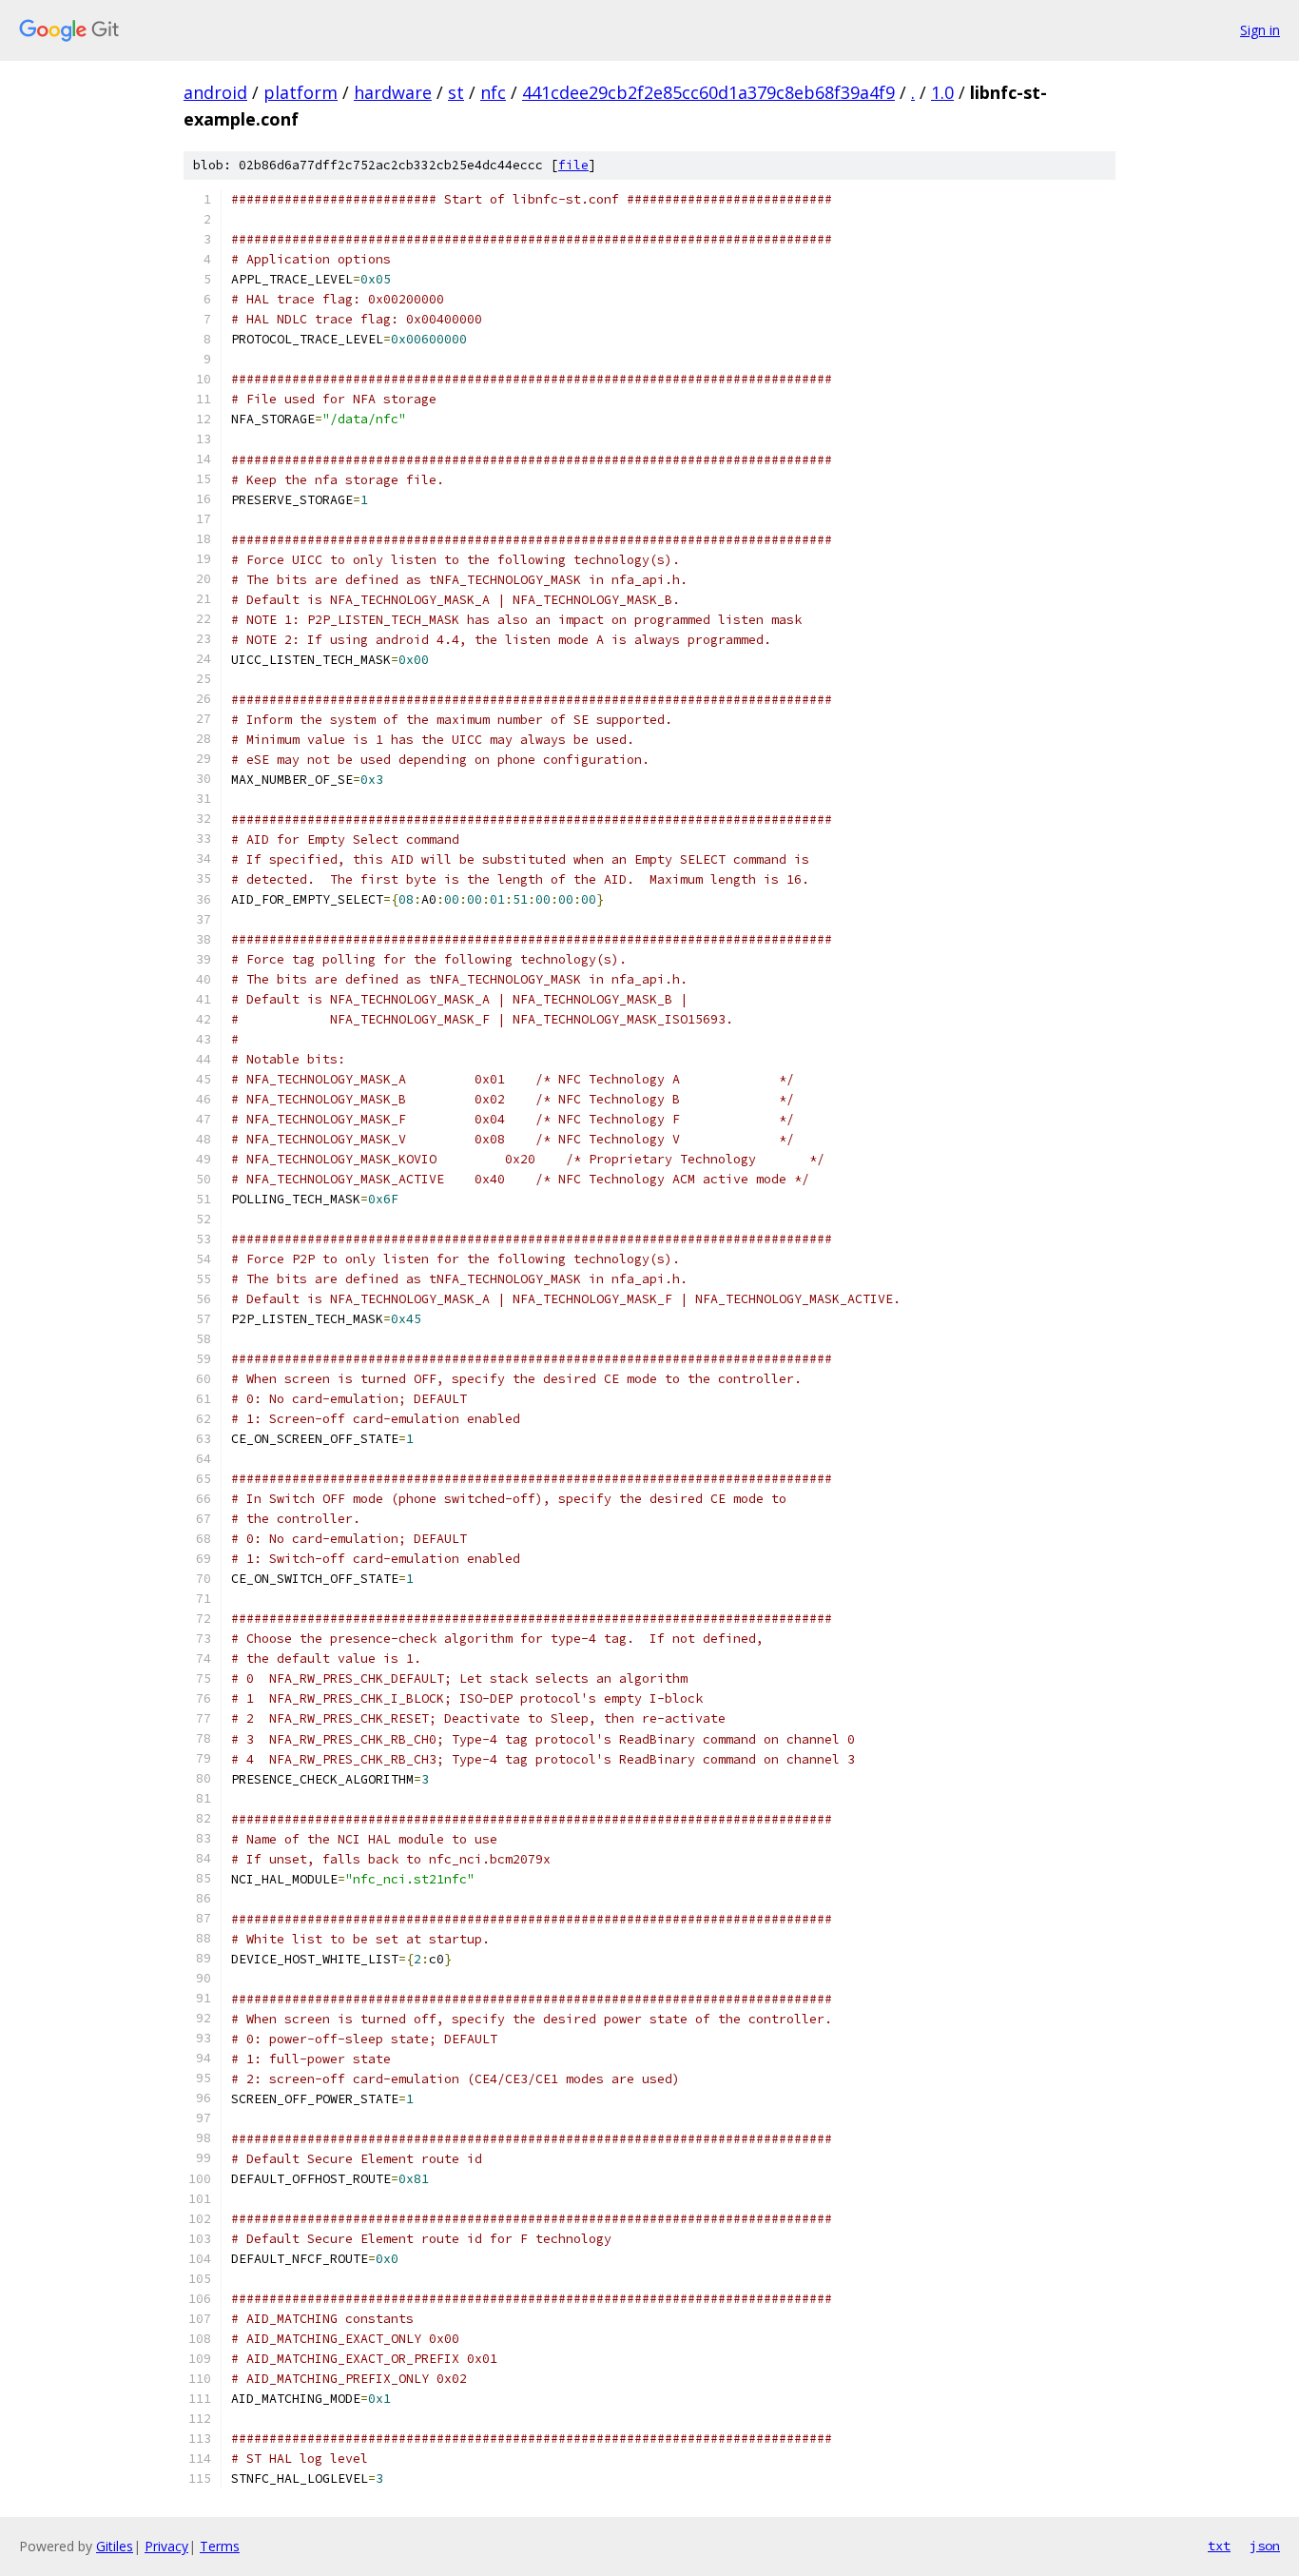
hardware (393, 92)
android (215, 92)
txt (1219, 2546)
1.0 (942, 92)
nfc (493, 92)
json (1265, 2546)
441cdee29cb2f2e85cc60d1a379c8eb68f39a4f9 (708, 92)
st (456, 92)
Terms (220, 2546)
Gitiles (115, 2546)
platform (301, 92)
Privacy (166, 2546)
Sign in (1260, 30)
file (573, 165)
